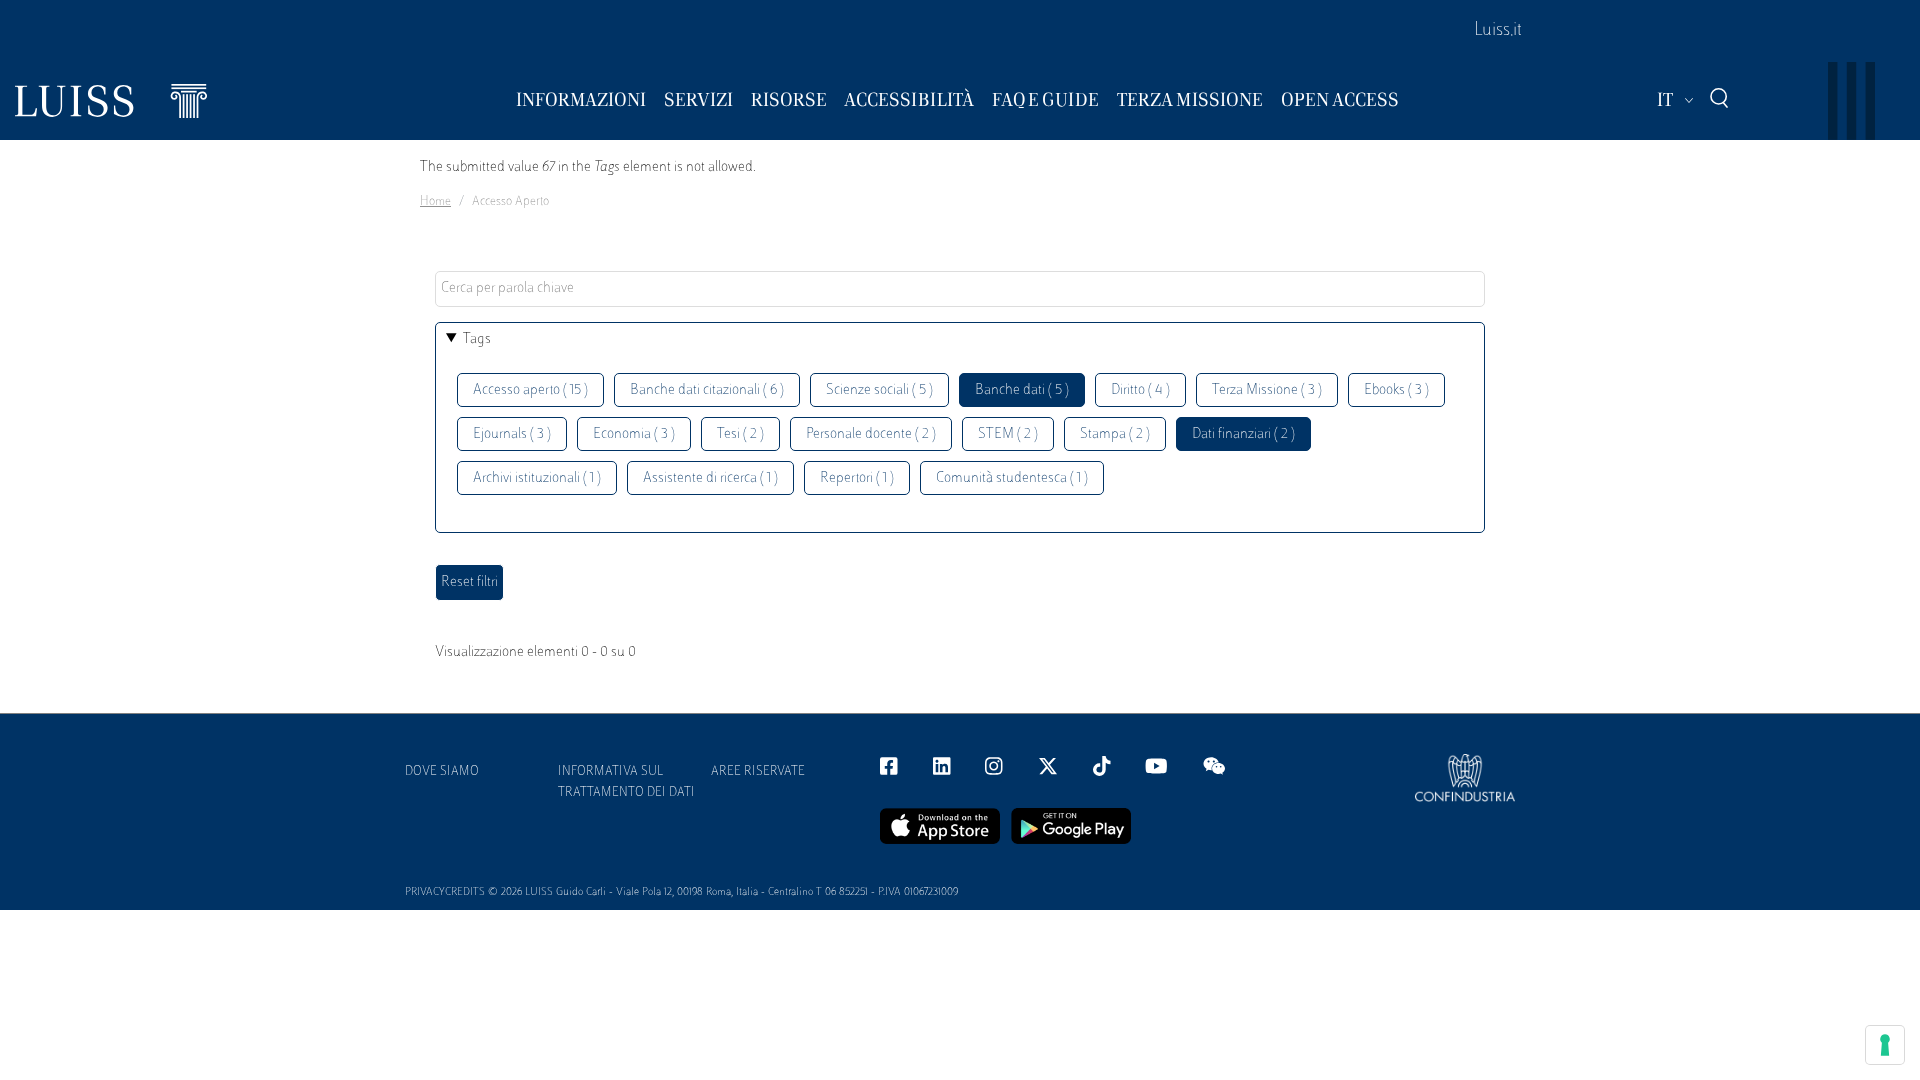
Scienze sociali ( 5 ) (879, 390)
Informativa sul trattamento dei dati (626, 782)
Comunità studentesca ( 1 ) (1012, 478)
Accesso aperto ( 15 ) (530, 390)
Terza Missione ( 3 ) (1267, 390)
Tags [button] (477, 339)
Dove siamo (442, 772)
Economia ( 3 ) (634, 434)
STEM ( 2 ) (1008, 434)
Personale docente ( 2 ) (871, 434)
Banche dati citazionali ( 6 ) (707, 390)
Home (435, 202)
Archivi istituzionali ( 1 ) (537, 478)
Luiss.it (1498, 31)
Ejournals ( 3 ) (512, 434)
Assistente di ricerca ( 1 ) (710, 478)
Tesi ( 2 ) (740, 434)
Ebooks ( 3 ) (1396, 390)
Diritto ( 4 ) (1140, 390)
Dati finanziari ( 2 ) (1243, 434)
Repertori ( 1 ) (857, 478)
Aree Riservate (758, 772)
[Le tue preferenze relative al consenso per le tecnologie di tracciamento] (1885, 1045)
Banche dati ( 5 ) (1022, 390)
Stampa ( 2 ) (1115, 434)
